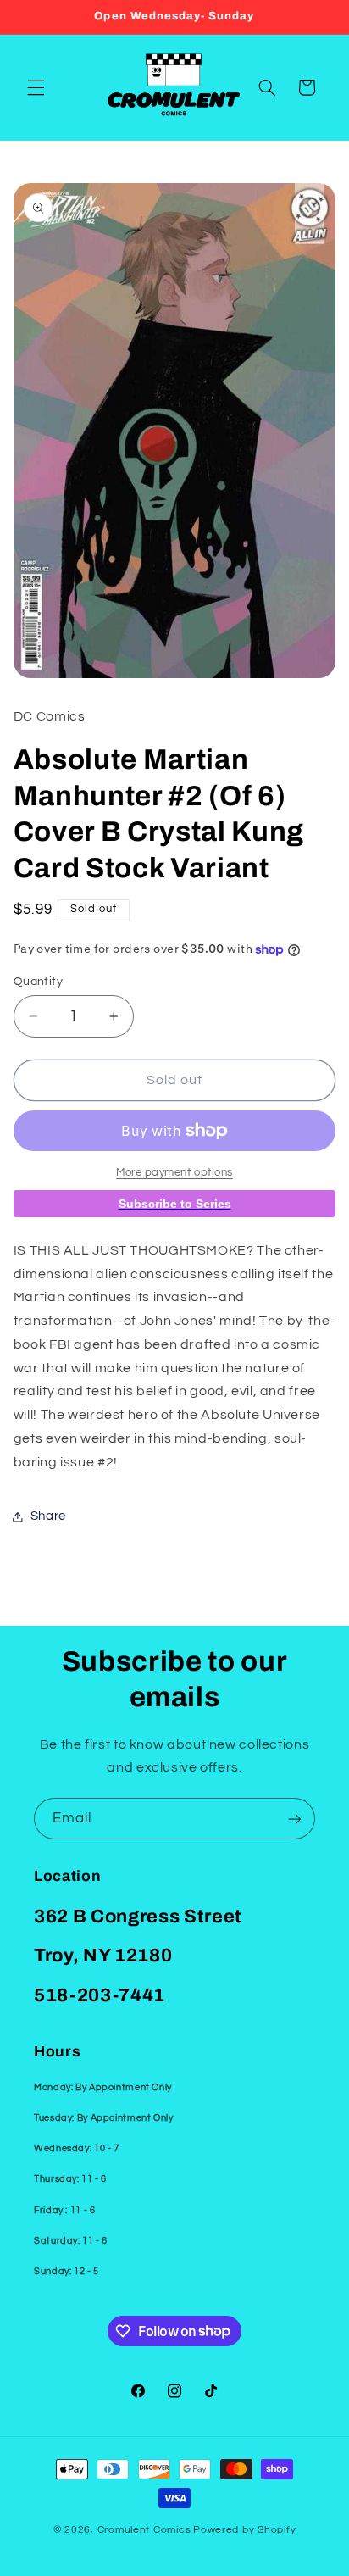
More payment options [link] (174, 1173)
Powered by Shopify (244, 2530)
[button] (36, 87)
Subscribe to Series (175, 1204)
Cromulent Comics (144, 2530)
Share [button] (48, 1516)
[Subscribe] (295, 1819)
